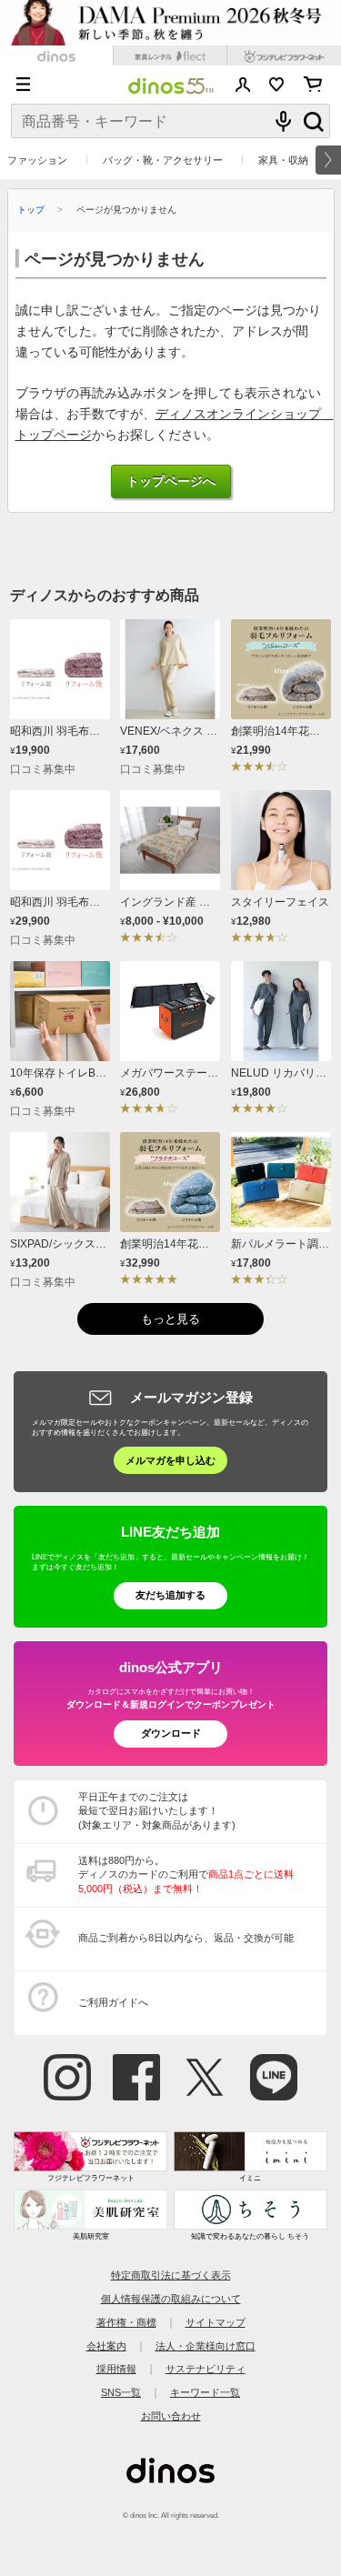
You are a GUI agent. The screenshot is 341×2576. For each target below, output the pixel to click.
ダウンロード (171, 1733)
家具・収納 (283, 160)
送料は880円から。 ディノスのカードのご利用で (186, 1874)
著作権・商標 (126, 2322)
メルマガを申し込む (170, 1460)
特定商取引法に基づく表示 (171, 2275)
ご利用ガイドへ (113, 2002)
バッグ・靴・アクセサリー (163, 160)
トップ (31, 210)
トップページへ (171, 481)
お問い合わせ (171, 2416)
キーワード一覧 (205, 2392)
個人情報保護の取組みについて (171, 2299)
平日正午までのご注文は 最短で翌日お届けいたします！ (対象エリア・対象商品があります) (157, 1811)
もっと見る (170, 1319)
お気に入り (277, 85)
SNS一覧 (121, 2392)
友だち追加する (170, 1595)
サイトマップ (216, 2322)
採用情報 (116, 2369)
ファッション (37, 160)
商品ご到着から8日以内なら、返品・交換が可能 (186, 1938)
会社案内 (106, 2346)
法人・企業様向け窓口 (206, 2346)
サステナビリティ (206, 2369)
